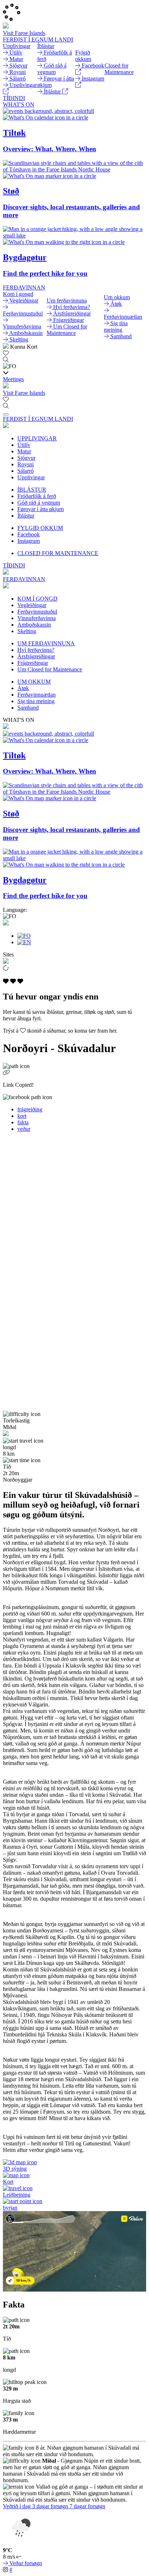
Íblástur (26, 516)
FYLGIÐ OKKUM (40, 528)
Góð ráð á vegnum (39, 503)
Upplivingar (31, 477)
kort (22, 1116)
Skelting (27, 631)
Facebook (29, 534)
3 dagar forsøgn (51, 2506)
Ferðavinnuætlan (37, 695)
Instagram (29, 541)
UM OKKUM (34, 682)
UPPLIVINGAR (37, 438)
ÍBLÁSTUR (32, 490)
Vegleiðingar (32, 605)
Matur (24, 451)
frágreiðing (30, 1109)
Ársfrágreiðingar (36, 656)
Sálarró (25, 471)
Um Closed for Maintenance (50, 669)
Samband (28, 708)
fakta (23, 1122)
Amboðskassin (34, 625)
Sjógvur (26, 458)
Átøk (23, 688)
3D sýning (15, 2169)
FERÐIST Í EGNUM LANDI (38, 40)
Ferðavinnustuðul (37, 612)
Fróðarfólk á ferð (37, 496)
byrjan (10, 2208)
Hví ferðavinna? (36, 650)
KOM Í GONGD (37, 599)
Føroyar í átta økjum (41, 509)
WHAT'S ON (19, 104)
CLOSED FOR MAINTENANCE (58, 553)
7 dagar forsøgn (87, 2506)
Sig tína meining (36, 701)
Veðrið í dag (18, 2506)
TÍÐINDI (14, 98)
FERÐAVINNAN (24, 287)
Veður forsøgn (25, 2563)
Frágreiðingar (33, 663)
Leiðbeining (17, 2195)
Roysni (25, 464)
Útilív (24, 445)
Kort (8, 2182)
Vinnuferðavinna (37, 618)
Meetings (13, 379)
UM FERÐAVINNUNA (46, 643)
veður (24, 1129)
